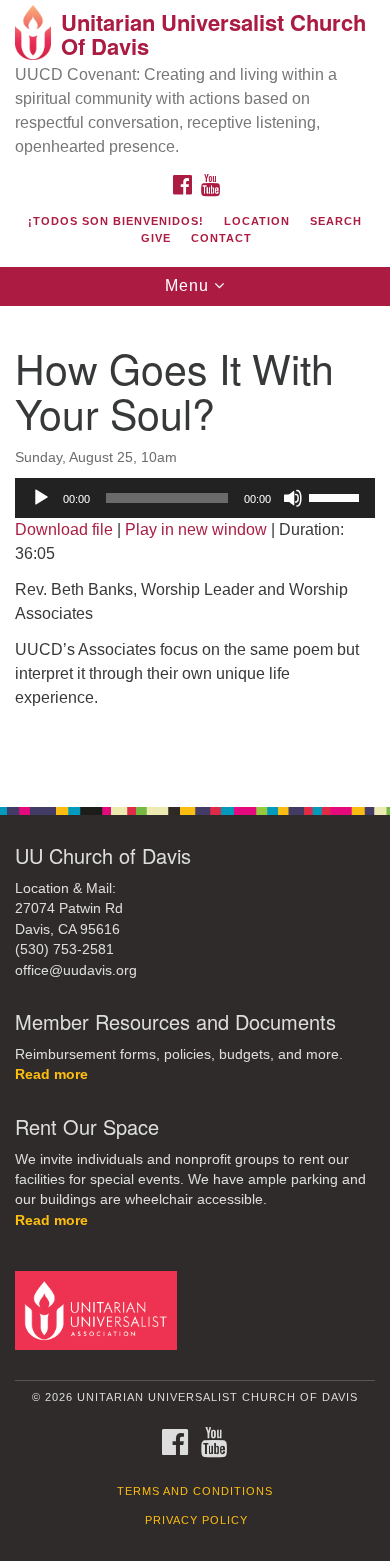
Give (156, 238)
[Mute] (293, 498)
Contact (221, 238)
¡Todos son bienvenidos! (116, 221)
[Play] (41, 498)
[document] (195, 545)
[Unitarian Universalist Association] (99, 1309)
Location (257, 221)
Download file (64, 529)
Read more (51, 1074)
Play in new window (196, 529)
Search (336, 221)
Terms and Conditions (195, 1491)
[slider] (337, 496)
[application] (195, 498)
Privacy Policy (196, 1520)
